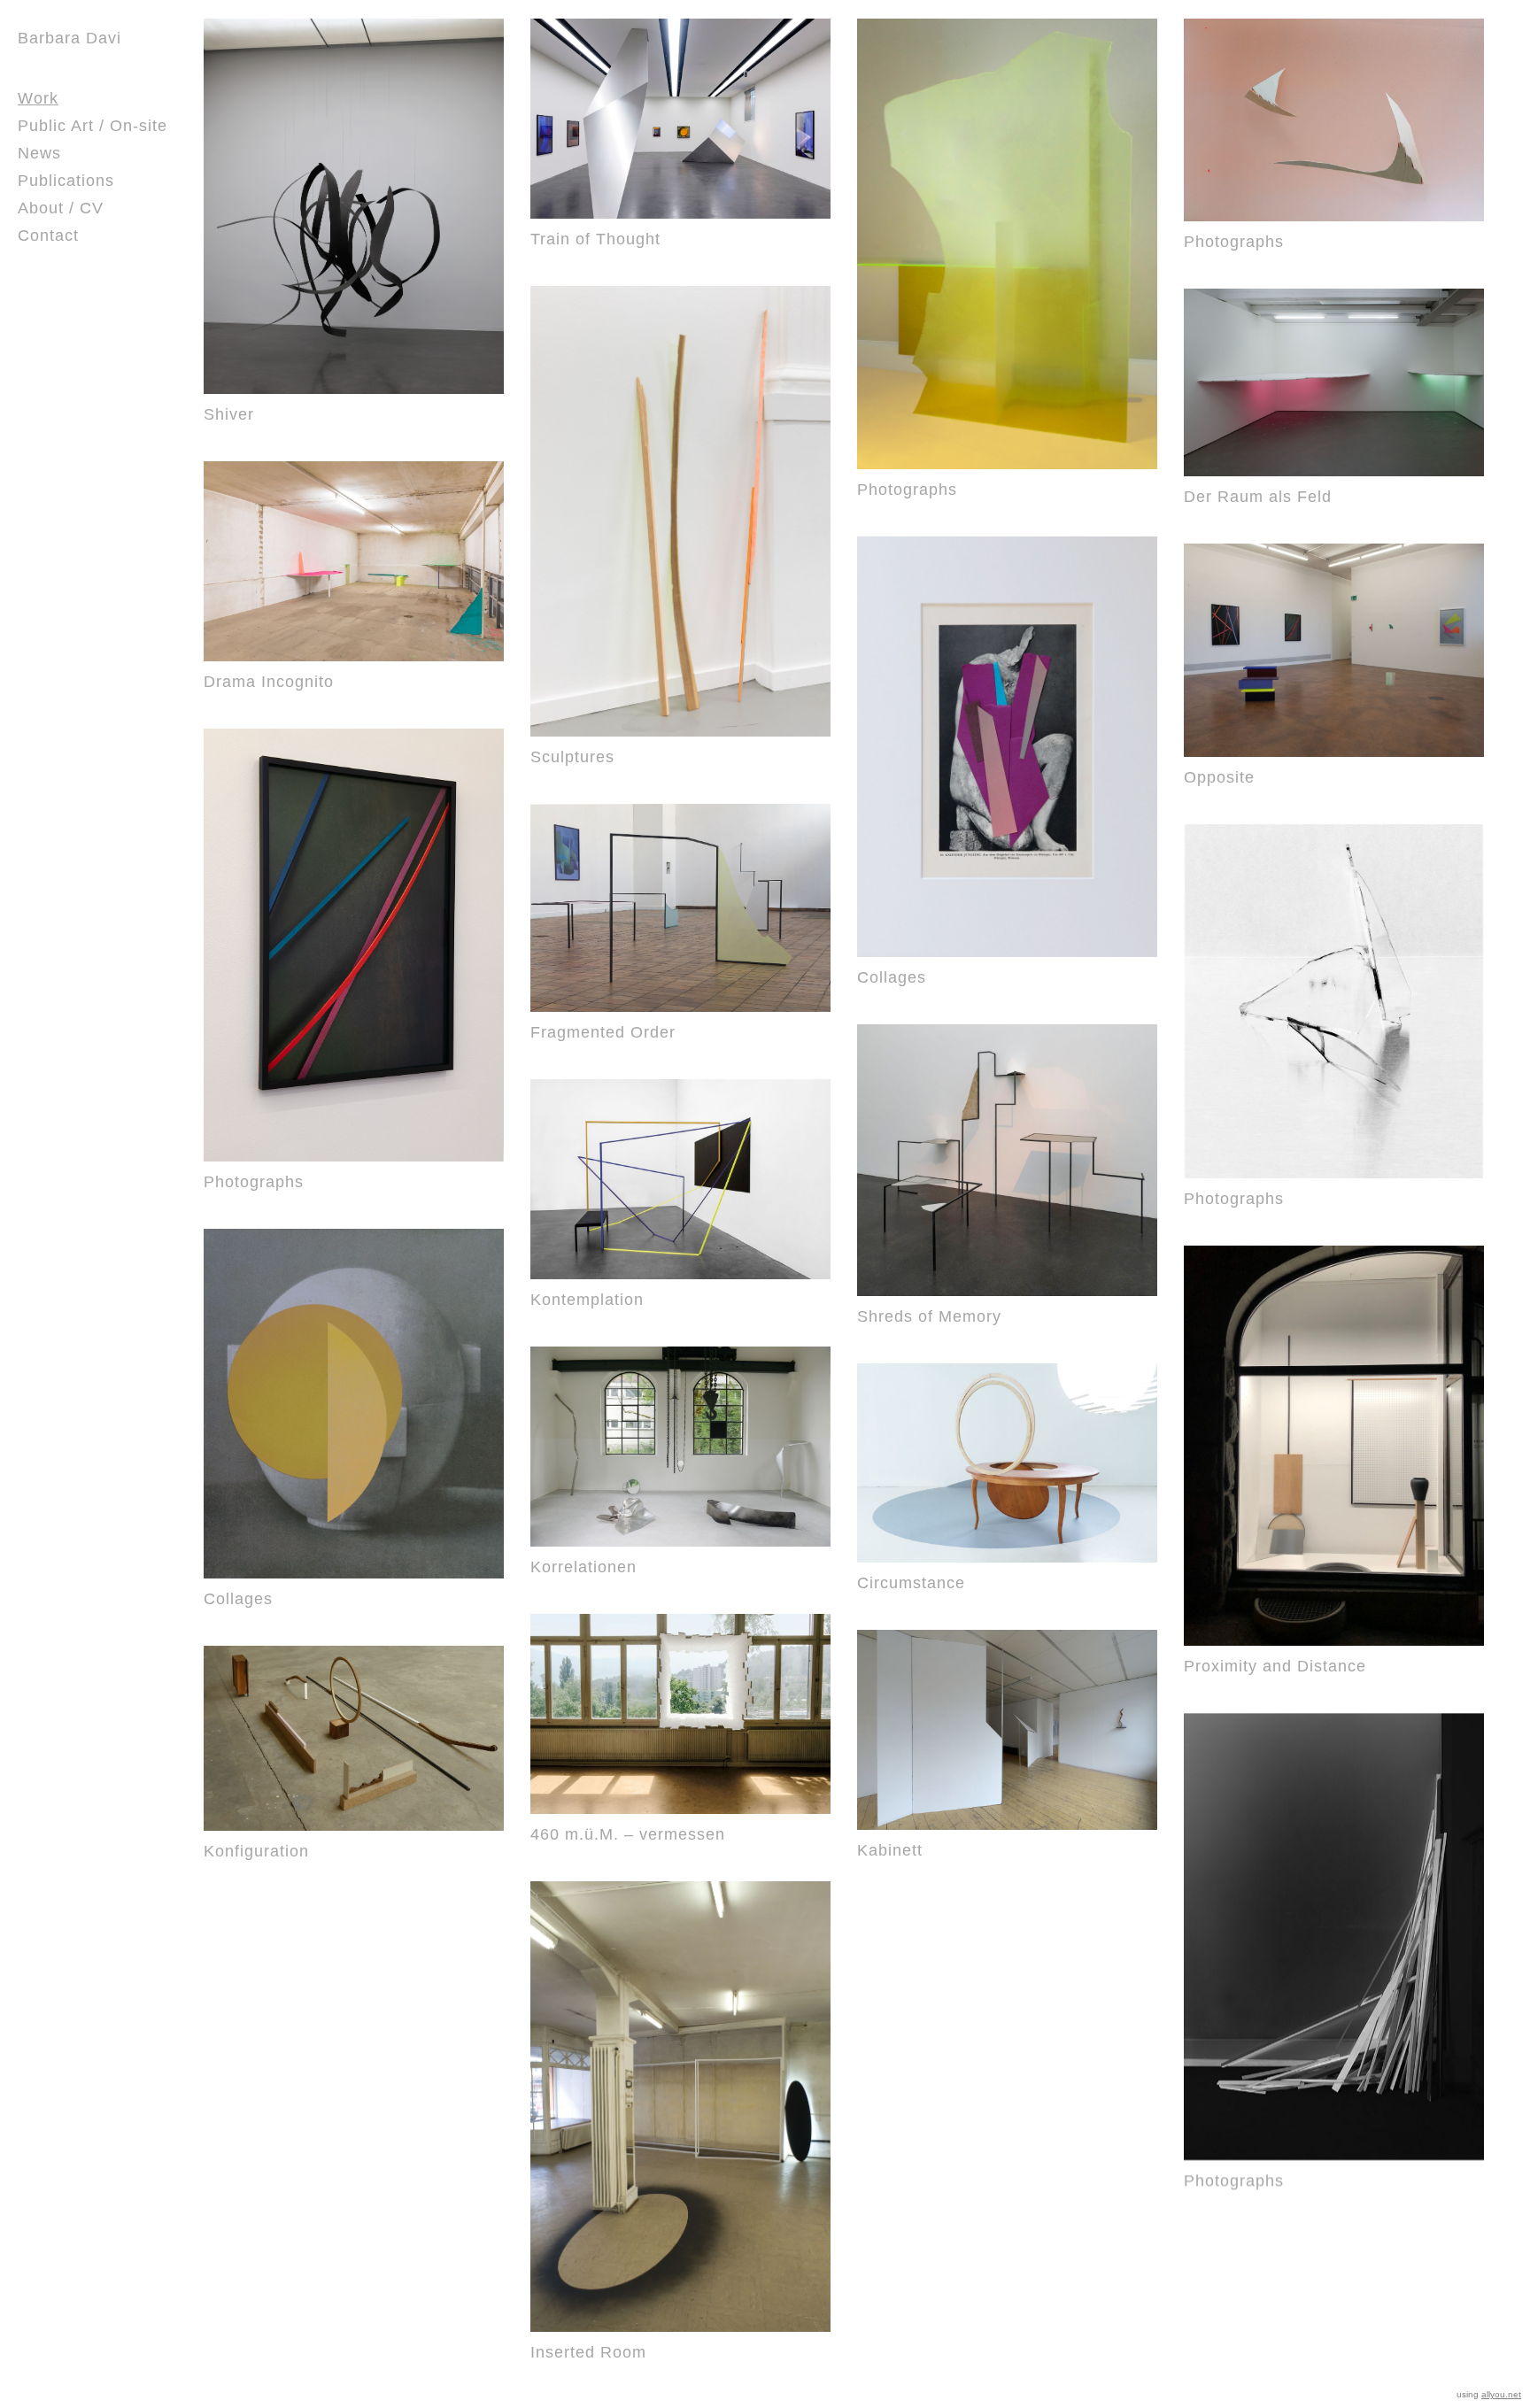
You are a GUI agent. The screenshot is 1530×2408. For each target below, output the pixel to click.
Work (38, 98)
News (39, 153)
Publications (66, 181)
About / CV (61, 208)
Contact (48, 235)
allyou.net (1501, 2394)
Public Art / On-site (93, 126)
